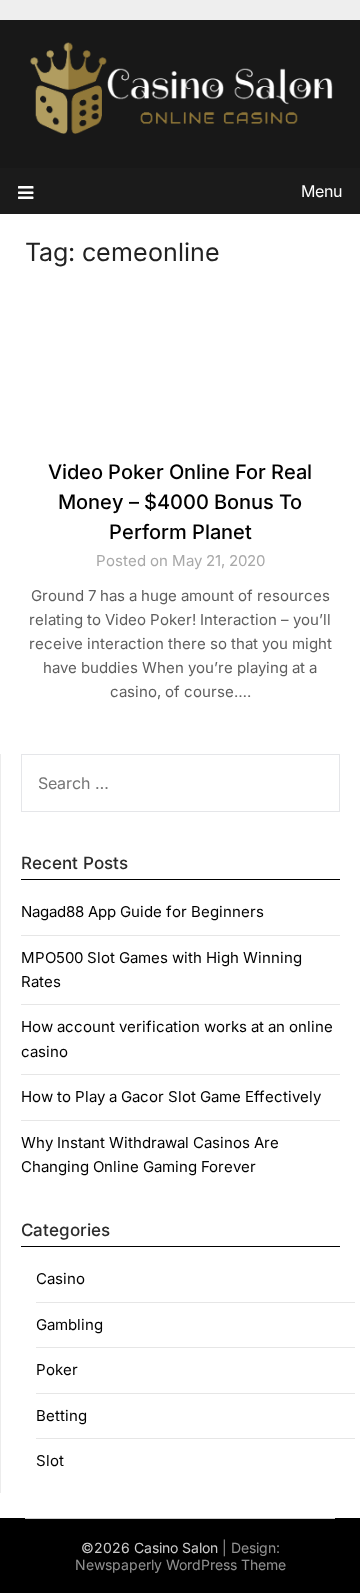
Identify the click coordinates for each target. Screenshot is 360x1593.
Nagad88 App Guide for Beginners (142, 911)
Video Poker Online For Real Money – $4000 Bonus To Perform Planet (180, 502)
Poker (57, 1369)
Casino (60, 1278)
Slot (50, 1460)
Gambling (69, 1324)
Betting (61, 1415)
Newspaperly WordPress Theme (180, 1564)
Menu (321, 191)
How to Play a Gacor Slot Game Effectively (171, 1096)
